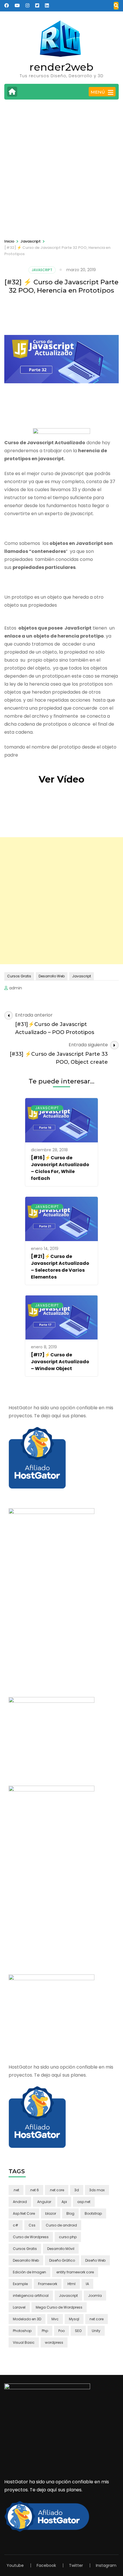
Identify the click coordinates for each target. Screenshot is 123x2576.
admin (16, 988)
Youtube (15, 2565)
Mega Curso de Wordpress (59, 2307)
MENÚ (98, 92)
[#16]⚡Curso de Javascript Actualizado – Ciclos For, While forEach (60, 1168)
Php (45, 2331)
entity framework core (75, 2272)
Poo (61, 2331)
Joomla (95, 2296)
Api (64, 2202)
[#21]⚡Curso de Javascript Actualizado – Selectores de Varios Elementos (60, 1267)
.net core (57, 2190)
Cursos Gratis (19, 976)
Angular (44, 2202)
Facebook (46, 2565)
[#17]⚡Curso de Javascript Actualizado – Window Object (60, 1362)
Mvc (55, 2319)
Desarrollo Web (52, 976)
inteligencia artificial (31, 2296)
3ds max (97, 2190)
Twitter (76, 2565)
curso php (68, 2237)
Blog (70, 2213)
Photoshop (22, 2331)
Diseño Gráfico (62, 2260)
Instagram (106, 2565)
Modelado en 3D (27, 2319)
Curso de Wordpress (31, 2237)
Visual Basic (24, 2342)
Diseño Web (95, 2260)
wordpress (54, 2342)
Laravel (19, 2307)
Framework (48, 2284)
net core (97, 2319)
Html (72, 2284)
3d (77, 2190)
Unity (96, 2331)
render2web (61, 67)
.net (16, 2190)
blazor (51, 2213)
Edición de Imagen (29, 2272)
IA (87, 2284)
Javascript (42, 270)
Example (20, 2284)
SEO (78, 2331)
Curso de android (61, 2225)
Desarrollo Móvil (61, 2249)
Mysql (74, 2319)
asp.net (84, 2202)
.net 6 (34, 2190)
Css (32, 2225)
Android (20, 2202)
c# (16, 2225)
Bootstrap (93, 2213)
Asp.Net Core (24, 2213)
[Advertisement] (61, 168)
